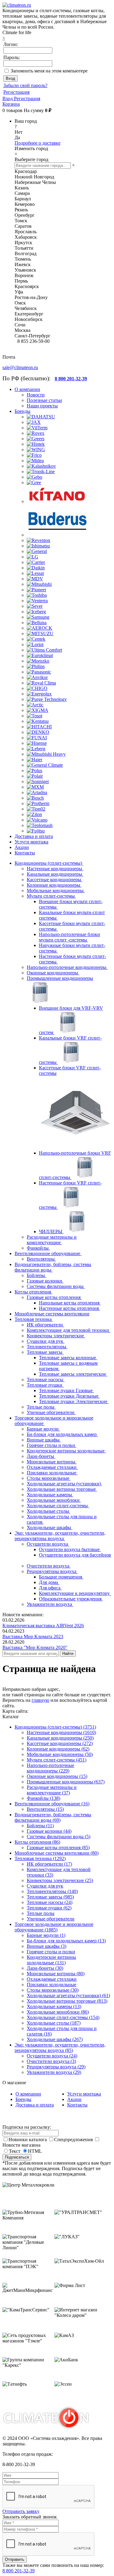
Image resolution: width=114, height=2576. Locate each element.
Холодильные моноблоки (54, 1500)
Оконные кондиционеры (53, 973)
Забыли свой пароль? (25, 85)
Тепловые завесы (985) (50, 1897)
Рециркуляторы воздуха (52, 1571)
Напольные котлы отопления (70, 1303)
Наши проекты (42, 406)
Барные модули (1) (46, 1935)
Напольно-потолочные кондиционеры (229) (50, 1768)
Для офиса (50, 1588)
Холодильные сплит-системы (58, 1506)
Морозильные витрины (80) (56, 1974)
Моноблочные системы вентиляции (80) (57, 1853)
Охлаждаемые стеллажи (52, 1467)
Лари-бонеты (41, 1456)
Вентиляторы (41, 1259)
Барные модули (43, 1429)
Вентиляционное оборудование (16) (52, 1804)
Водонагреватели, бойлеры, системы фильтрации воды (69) (53, 1817)
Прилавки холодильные (52, 1473)
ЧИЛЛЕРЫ (51, 1232)
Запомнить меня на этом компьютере (49, 71)
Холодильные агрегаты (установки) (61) (68, 1995)
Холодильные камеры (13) (54, 2006)
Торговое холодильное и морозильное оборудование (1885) (54, 1927)
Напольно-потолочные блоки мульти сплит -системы (69, 937)
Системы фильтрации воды (56, 1286)
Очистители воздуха (49, 1566)
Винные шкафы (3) (47, 1946)
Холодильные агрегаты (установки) (64, 1484)
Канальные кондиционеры (55, 874)
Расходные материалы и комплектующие (52, 1240)
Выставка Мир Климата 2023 (33, 1636)
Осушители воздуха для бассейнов (75, 1555)
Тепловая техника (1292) (40, 1858)
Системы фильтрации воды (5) (59, 1837)
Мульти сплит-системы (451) (57, 1760)
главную (40, 1700)
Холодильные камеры (50, 1495)
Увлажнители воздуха (50, 1604)
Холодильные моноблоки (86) (58, 2012)
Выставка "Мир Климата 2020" (35, 1647)
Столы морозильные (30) (53, 1990)
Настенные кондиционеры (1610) (61, 1732)
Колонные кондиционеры (54, 885)
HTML (35, 2151)
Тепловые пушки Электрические (74, 1401)
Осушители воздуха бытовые (70, 1549)
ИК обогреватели (45, 1325)
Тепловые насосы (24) (50, 1902)
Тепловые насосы (46, 1379)
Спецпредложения (74, 2140)
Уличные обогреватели (51, 1412)
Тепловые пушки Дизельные (69, 1396)
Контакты (77, 2105)
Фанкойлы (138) (43, 1798)
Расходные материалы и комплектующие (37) (52, 1790)
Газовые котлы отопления (54, 1297)
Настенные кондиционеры (55, 869)
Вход (8, 99)
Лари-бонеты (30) (45, 1968)
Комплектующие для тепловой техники (69, 1330)
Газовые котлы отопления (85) (58, 1848)
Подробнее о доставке (38, 143)
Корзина (11, 104)
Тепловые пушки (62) (49, 1908)
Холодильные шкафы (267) (55, 2039)
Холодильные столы (48, 1511)
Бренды (23, 2099)
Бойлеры (36, 1275)
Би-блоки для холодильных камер (62, 1434)
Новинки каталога (28, 2140)
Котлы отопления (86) (37, 1842)
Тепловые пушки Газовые (66, 1390)
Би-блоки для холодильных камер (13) (66, 1941)
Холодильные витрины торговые (62, 1489)
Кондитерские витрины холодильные (66, 1451)
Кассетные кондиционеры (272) (60, 1743)
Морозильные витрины (52, 1462)
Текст (15, 2151)
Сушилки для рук (46, 1341)
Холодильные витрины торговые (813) (67, 2001)
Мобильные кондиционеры (56, 890)
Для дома (49, 1582)
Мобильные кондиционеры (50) (60, 1754)
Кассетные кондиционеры (55, 880)
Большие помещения (61, 1577)
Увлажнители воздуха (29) (54, 2072)
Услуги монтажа (84, 2094)
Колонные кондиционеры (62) (58, 1749)
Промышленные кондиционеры (60, 978)
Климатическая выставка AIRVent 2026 (43, 1626)
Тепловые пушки (45, 1385)
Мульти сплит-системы (51, 896)
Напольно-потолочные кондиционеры (67, 967)
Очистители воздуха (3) (51, 2061)
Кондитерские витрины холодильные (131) (51, 1960)
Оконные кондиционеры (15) (57, 1776)
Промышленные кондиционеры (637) (66, 1782)
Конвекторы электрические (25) (60, 1880)
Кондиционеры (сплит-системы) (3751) (55, 1727)
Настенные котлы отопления (69, 1308)
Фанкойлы (38, 1248)
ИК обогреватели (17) (49, 1864)
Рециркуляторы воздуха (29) (56, 2067)
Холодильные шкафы (50, 1527)
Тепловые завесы (45, 1352)
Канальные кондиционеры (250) (60, 1738)
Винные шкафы (44, 1440)
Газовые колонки (45, 1281)
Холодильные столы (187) (54, 2023)
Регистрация (16, 92)
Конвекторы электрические (56, 1336)
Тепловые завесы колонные (68, 1358)
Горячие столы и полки (52, 1445)
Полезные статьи (44, 400)
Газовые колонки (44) (49, 1831)
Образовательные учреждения (71, 1599)
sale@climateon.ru (20, 367)
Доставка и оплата (35, 2105)
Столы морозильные (49, 1478)
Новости (36, 395)
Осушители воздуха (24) (52, 2056)
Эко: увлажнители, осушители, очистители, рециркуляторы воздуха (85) (60, 2048)
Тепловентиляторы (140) (52, 1891)
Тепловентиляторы (47, 1347)
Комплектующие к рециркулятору (75, 1593)
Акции (74, 2099)
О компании (28, 2094)
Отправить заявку (21, 2511)
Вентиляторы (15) (45, 1809)
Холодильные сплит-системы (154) (63, 2017)
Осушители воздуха (48, 1544)
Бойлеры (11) (40, 1826)
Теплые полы (41, 1407)
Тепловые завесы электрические (73, 1374)
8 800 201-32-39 (19, 2571)
